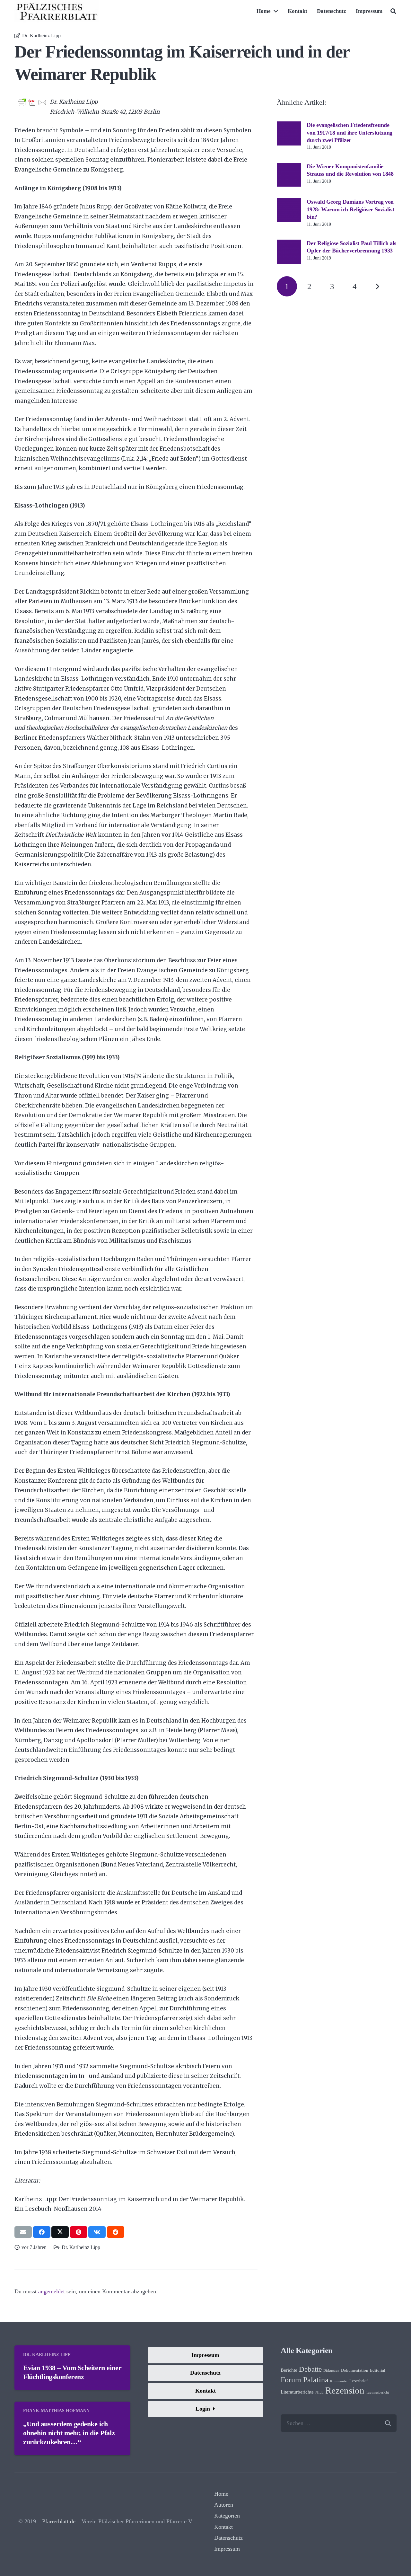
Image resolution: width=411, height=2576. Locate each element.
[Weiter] (377, 286)
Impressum (227, 2549)
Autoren (224, 2505)
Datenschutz (228, 2538)
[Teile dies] (42, 2232)
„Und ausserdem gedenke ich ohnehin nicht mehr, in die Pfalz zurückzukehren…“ (69, 2433)
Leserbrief (359, 2381)
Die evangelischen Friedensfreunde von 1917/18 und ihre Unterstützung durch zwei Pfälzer (350, 132)
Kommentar (339, 2381)
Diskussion (331, 2371)
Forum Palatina (305, 2380)
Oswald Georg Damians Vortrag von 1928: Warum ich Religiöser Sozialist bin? (350, 209)
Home (221, 2494)
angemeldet (52, 2291)
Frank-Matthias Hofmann (56, 2411)
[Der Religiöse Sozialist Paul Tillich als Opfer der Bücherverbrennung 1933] (289, 244)
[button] (393, 11)
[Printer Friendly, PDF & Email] (32, 102)
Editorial (378, 2370)
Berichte (289, 2370)
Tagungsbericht (377, 2392)
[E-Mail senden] (23, 2232)
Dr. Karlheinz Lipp (41, 36)
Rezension (345, 2390)
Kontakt (223, 2527)
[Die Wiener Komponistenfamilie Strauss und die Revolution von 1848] (289, 167)
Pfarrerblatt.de (59, 2521)
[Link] (57, 11)
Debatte (310, 2369)
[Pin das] (79, 2232)
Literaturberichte (297, 2392)
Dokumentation (355, 2370)
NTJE (319, 2392)
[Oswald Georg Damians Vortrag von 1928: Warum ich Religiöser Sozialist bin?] (289, 203)
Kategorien (227, 2516)
